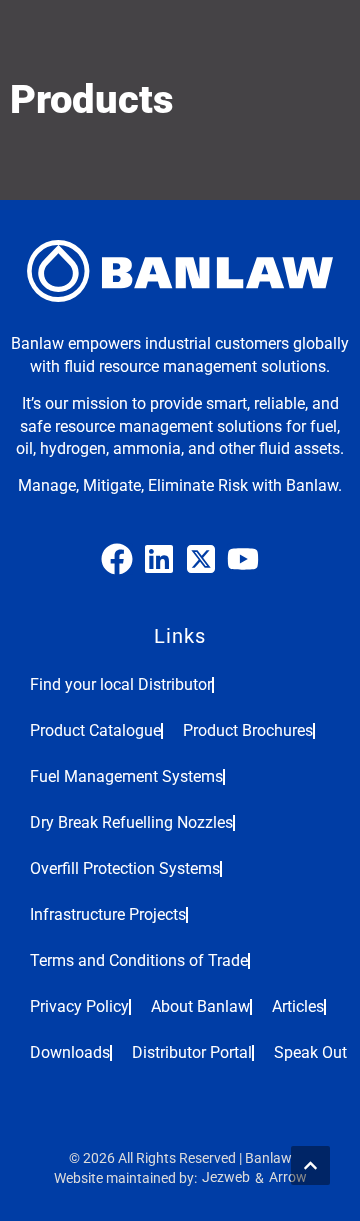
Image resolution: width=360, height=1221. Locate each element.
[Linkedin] (159, 559)
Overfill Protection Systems (125, 868)
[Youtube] (243, 559)
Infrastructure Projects (108, 914)
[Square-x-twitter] (201, 559)
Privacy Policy (79, 1006)
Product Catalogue (95, 730)
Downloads (70, 1052)
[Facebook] (117, 559)
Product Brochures (248, 730)
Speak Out (310, 1052)
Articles (298, 1006)
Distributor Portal (192, 1052)
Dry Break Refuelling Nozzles (131, 822)
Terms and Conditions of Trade (139, 960)
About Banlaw (200, 1006)
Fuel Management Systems (126, 776)
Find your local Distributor (121, 684)
